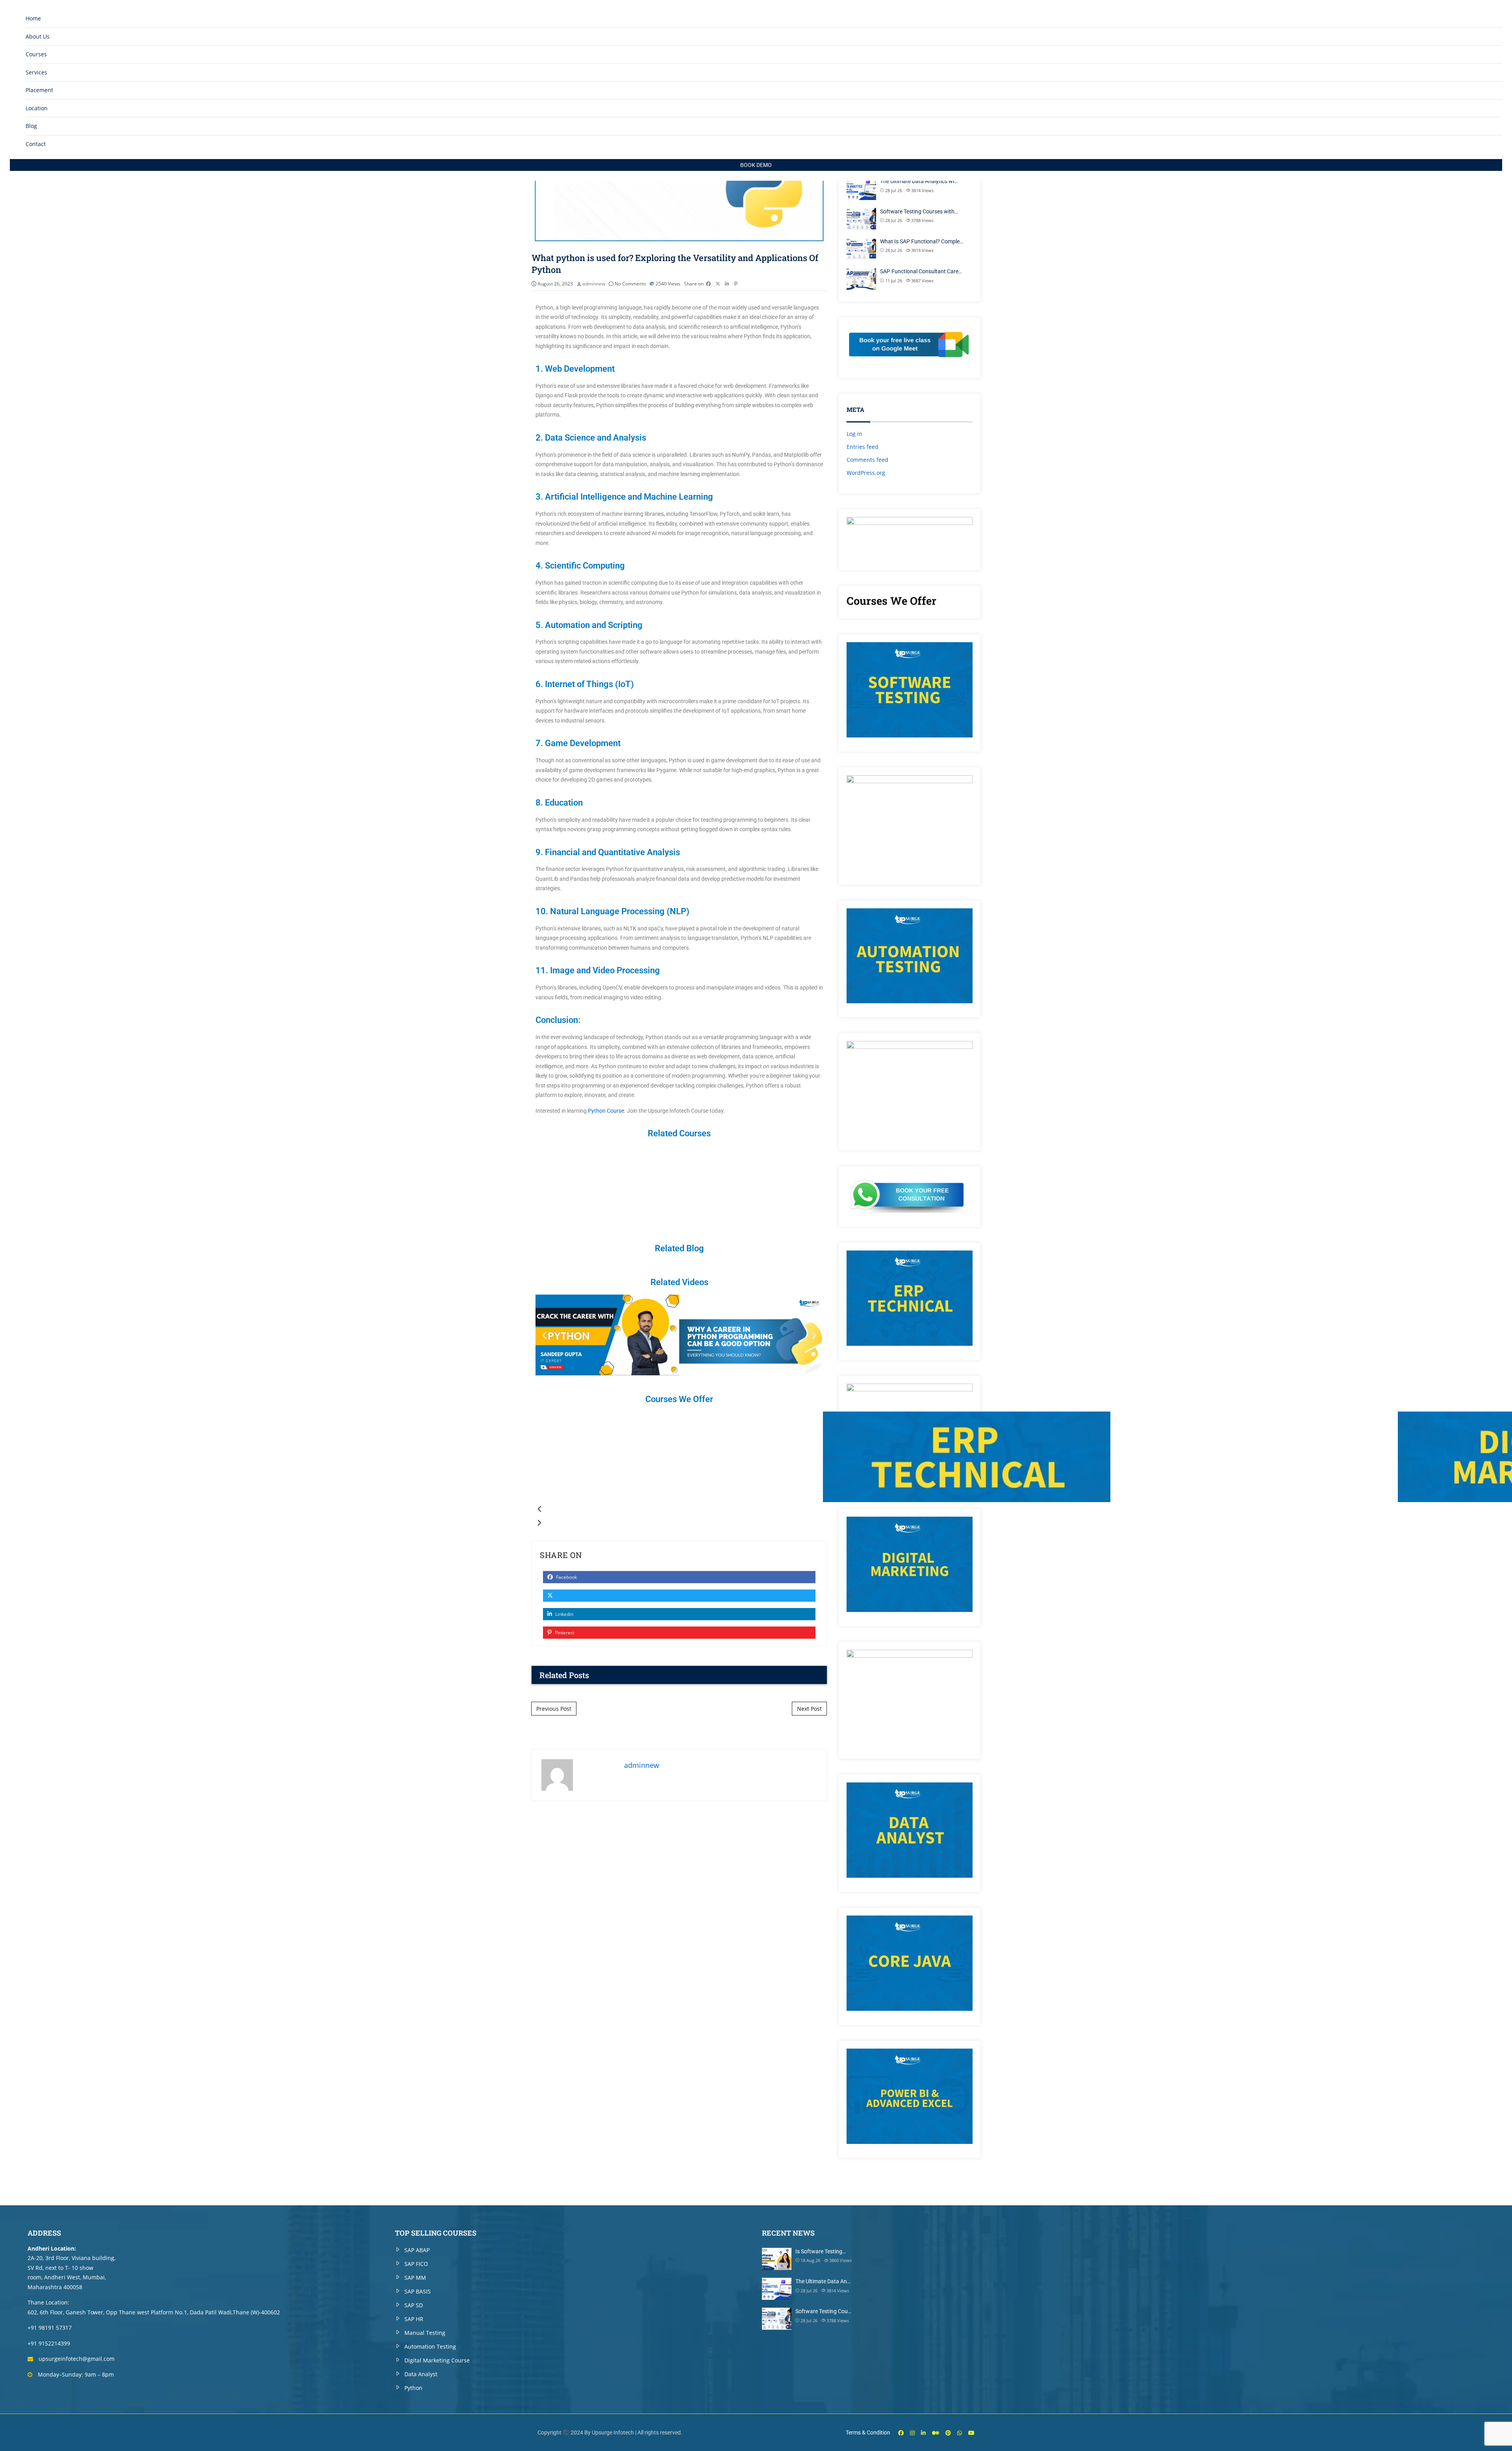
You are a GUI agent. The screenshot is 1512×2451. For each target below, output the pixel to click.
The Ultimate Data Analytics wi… (919, 181)
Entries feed (863, 447)
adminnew (594, 284)
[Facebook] (901, 2433)
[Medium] (936, 2433)
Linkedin (564, 1614)
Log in (854, 434)
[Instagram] (912, 2433)
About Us (38, 36)
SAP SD (414, 2305)
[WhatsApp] (960, 2433)
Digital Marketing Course (437, 2360)
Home (33, 18)
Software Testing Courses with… (919, 211)
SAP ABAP (417, 2250)
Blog (31, 126)
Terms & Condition (868, 2432)
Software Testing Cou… (823, 2311)
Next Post (809, 1709)
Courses (36, 54)
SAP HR (414, 2319)
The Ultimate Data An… (823, 2281)
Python (413, 2388)
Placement (39, 90)
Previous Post (554, 1709)
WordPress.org (866, 473)
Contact (36, 144)
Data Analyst (421, 2374)
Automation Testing (430, 2346)
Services (36, 72)
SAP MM (415, 2278)
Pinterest (564, 1633)
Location (37, 108)
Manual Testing (425, 2333)
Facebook (566, 1577)
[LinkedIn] (923, 2433)
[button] (544, 1335)
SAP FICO (416, 2264)
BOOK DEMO (756, 165)
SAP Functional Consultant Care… (921, 271)
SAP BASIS (418, 2291)
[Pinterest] (948, 2433)
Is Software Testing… (821, 2251)
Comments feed (867, 460)
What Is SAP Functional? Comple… (922, 241)
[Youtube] (971, 2433)
